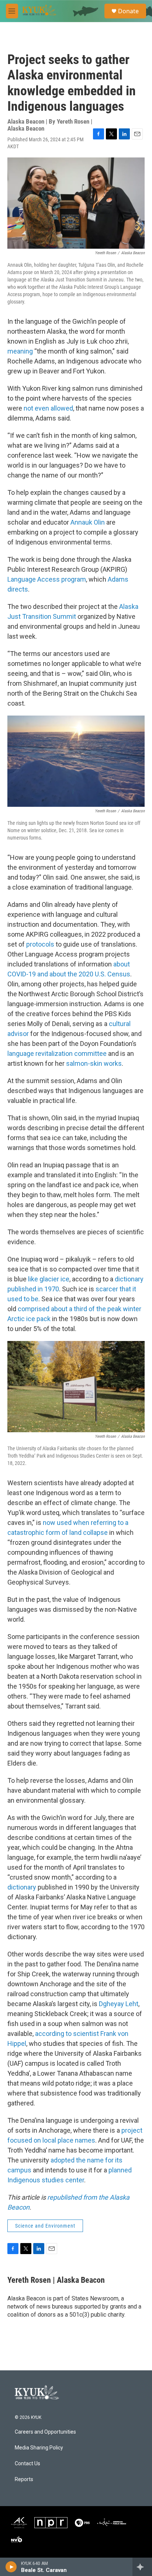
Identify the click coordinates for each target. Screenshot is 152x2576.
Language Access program (47, 579)
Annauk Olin (88, 522)
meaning (20, 351)
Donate (128, 11)
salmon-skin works (94, 1063)
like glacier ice (49, 1279)
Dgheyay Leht (119, 2004)
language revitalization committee (57, 1053)
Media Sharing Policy (39, 2448)
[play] (11, 2567)
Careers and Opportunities (45, 2432)
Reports (24, 2479)
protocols (40, 944)
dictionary (22, 1887)
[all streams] (142, 2567)
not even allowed (48, 408)
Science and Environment (45, 2226)
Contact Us (27, 2464)
